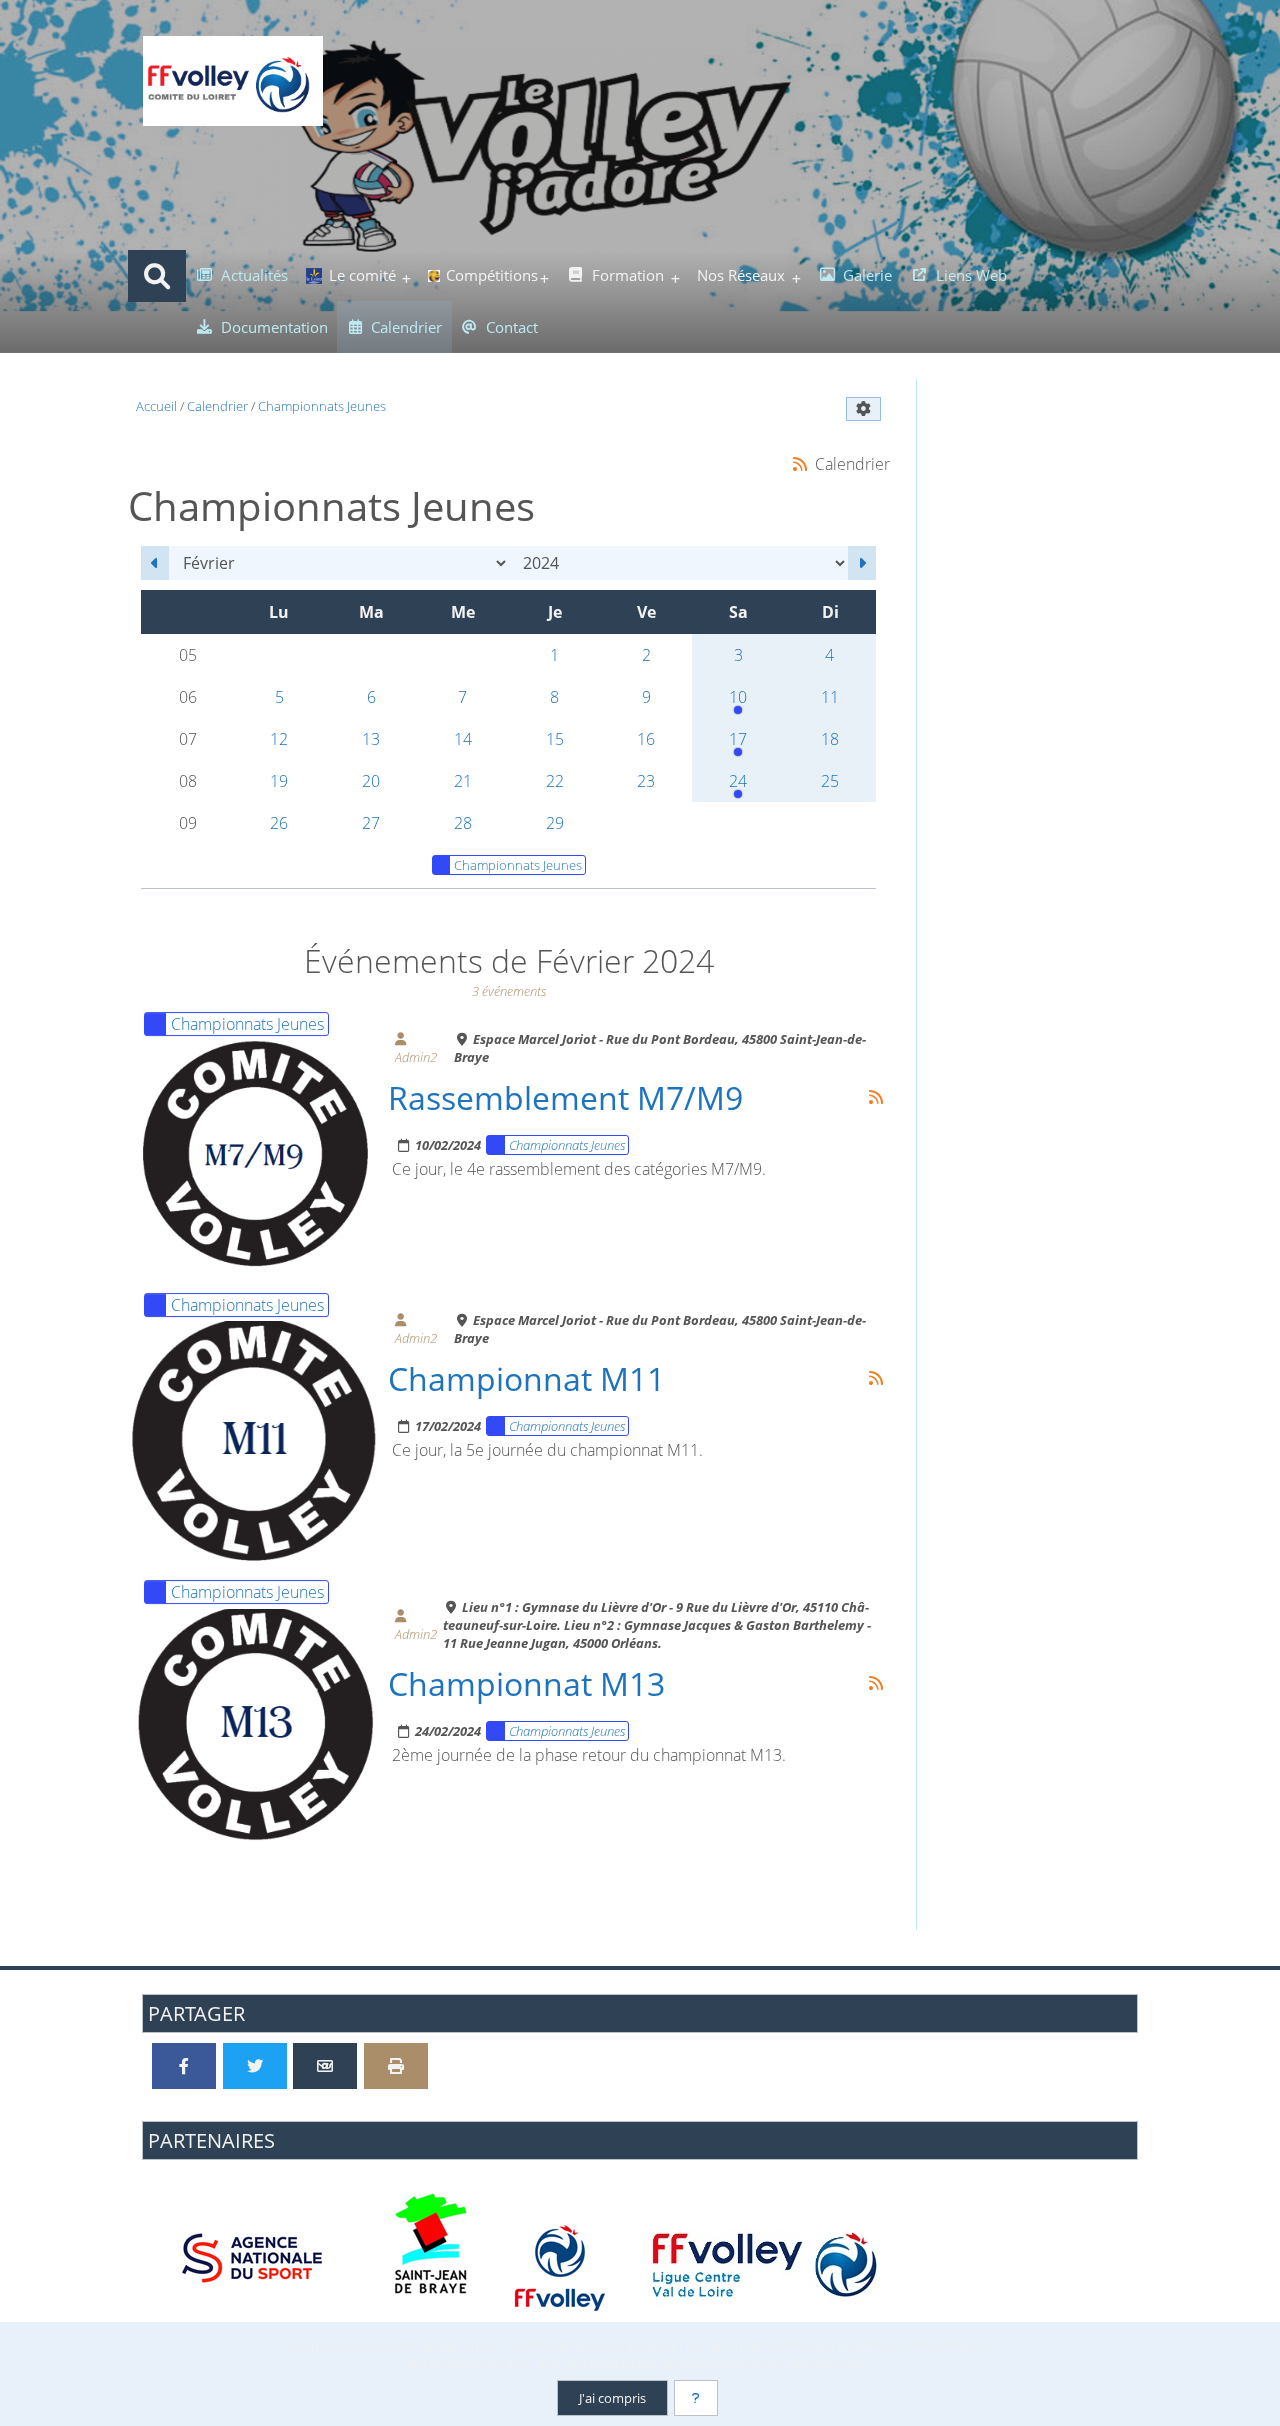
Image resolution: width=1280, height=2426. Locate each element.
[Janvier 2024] (155, 563)
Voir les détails (263, 1154)
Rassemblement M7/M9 (565, 1097)
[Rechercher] (157, 276)
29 (555, 823)
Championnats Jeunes (518, 865)
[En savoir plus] (696, 2398)
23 (646, 781)
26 (279, 823)
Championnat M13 (526, 1683)
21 (463, 781)
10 (738, 697)
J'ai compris (612, 2398)
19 (279, 781)
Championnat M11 (526, 1378)
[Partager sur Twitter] (255, 2066)
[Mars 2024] (862, 563)
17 (738, 739)
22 (555, 781)
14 (463, 739)
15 (555, 739)
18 (830, 739)
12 (279, 739)
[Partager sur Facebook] (184, 2066)
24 (738, 781)
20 (371, 781)
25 (830, 781)
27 (371, 823)
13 (371, 739)
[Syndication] (799, 463)
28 (463, 823)
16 (646, 739)
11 (830, 697)
